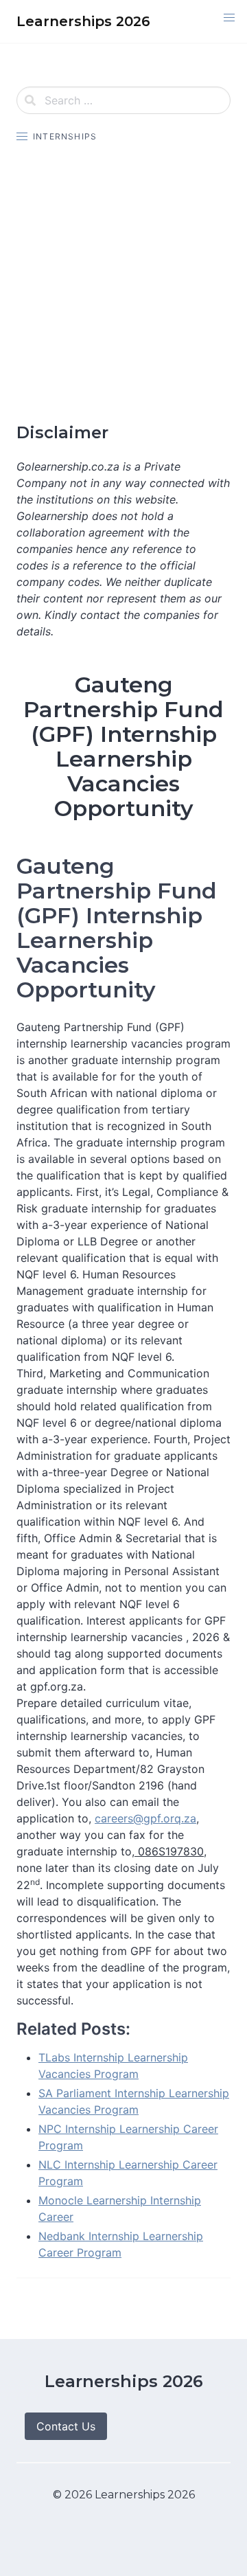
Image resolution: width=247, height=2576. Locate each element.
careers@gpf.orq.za (145, 1818)
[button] (229, 18)
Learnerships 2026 (124, 2381)
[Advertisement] (123, 283)
